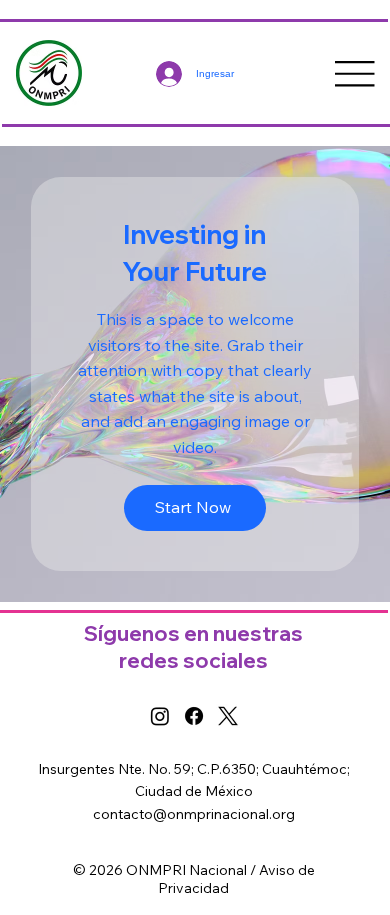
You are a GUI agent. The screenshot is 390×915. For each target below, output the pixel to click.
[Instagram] (160, 716)
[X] (228, 716)
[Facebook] (194, 716)
